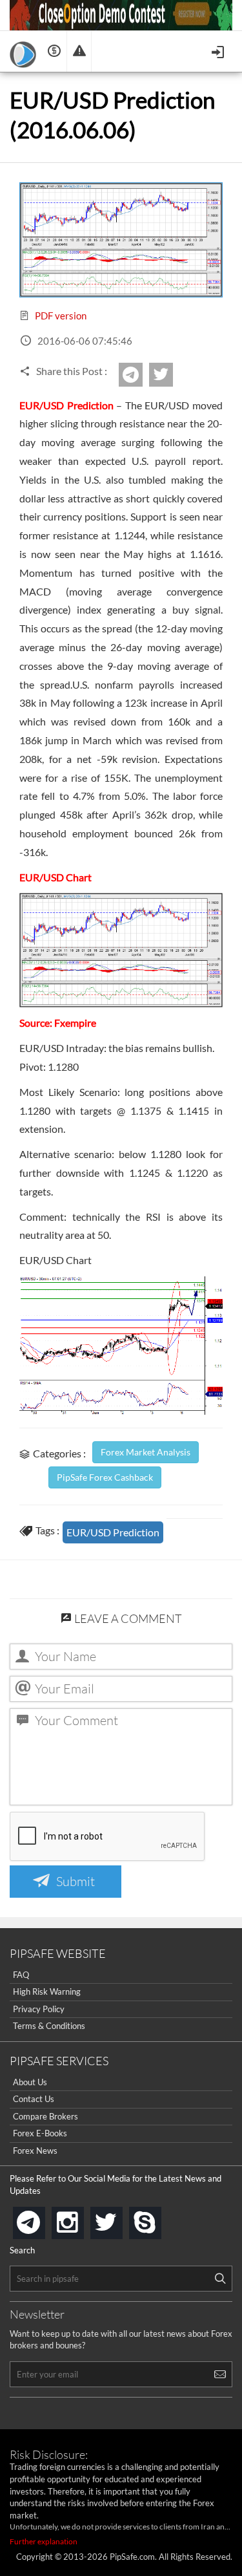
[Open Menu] (219, 51)
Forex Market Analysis (146, 1452)
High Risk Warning (47, 1991)
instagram (81, 2219)
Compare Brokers (45, 2116)
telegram (43, 2222)
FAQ (21, 1975)
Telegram (141, 379)
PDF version (60, 316)
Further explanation (44, 2541)
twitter (171, 375)
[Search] (220, 2279)
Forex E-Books (40, 2133)
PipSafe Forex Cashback (105, 1477)
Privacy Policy (39, 2009)
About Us (30, 2082)
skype (159, 2219)
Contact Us (34, 2099)
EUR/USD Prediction (113, 1532)
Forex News (35, 2151)
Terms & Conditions (49, 2026)
